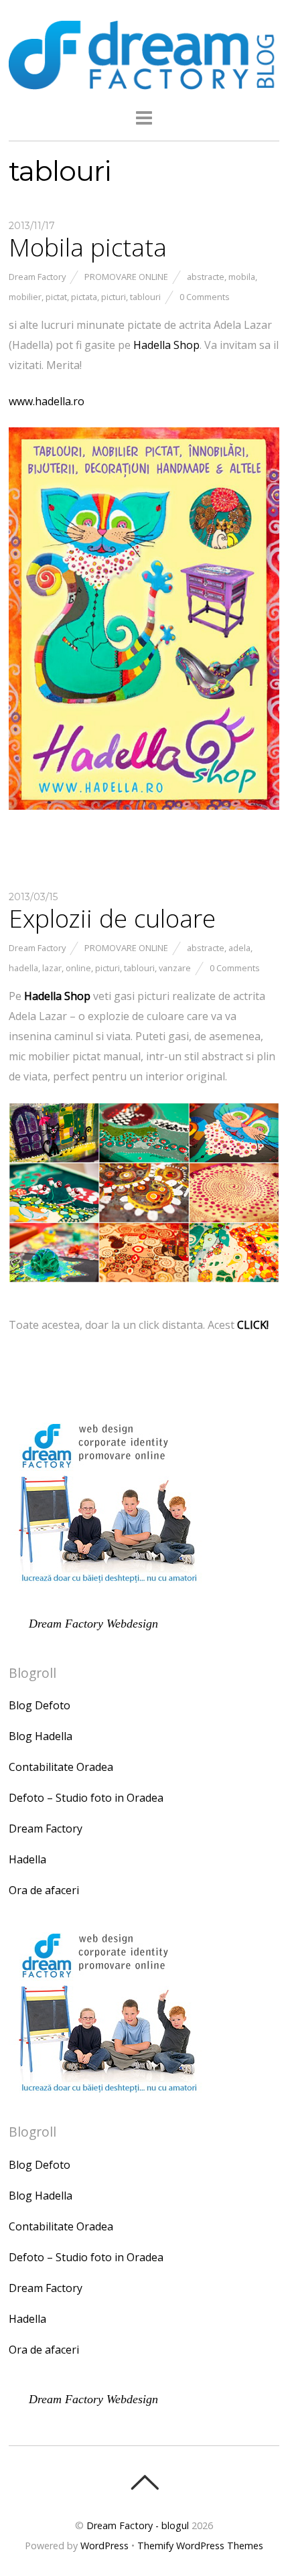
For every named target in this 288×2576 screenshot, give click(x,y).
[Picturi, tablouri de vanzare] (144, 1289)
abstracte (206, 277)
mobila (242, 277)
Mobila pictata (88, 247)
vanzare (175, 968)
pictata (84, 297)
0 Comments (205, 297)
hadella (23, 968)
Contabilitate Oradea (61, 1767)
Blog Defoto (40, 1705)
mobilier (25, 297)
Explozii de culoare (112, 918)
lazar (52, 968)
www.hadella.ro (47, 401)
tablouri (145, 297)
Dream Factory (37, 277)
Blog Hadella (41, 1736)
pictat (56, 297)
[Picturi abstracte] (144, 816)
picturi (114, 297)
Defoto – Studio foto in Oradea (86, 1798)
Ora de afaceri (44, 1890)
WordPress (104, 2546)
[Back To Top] (144, 2482)
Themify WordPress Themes (200, 2546)
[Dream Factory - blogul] (144, 82)
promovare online (126, 277)
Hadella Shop (166, 345)
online (78, 968)
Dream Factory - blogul (138, 2525)
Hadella (27, 1859)
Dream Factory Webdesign (93, 1624)
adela (239, 948)
